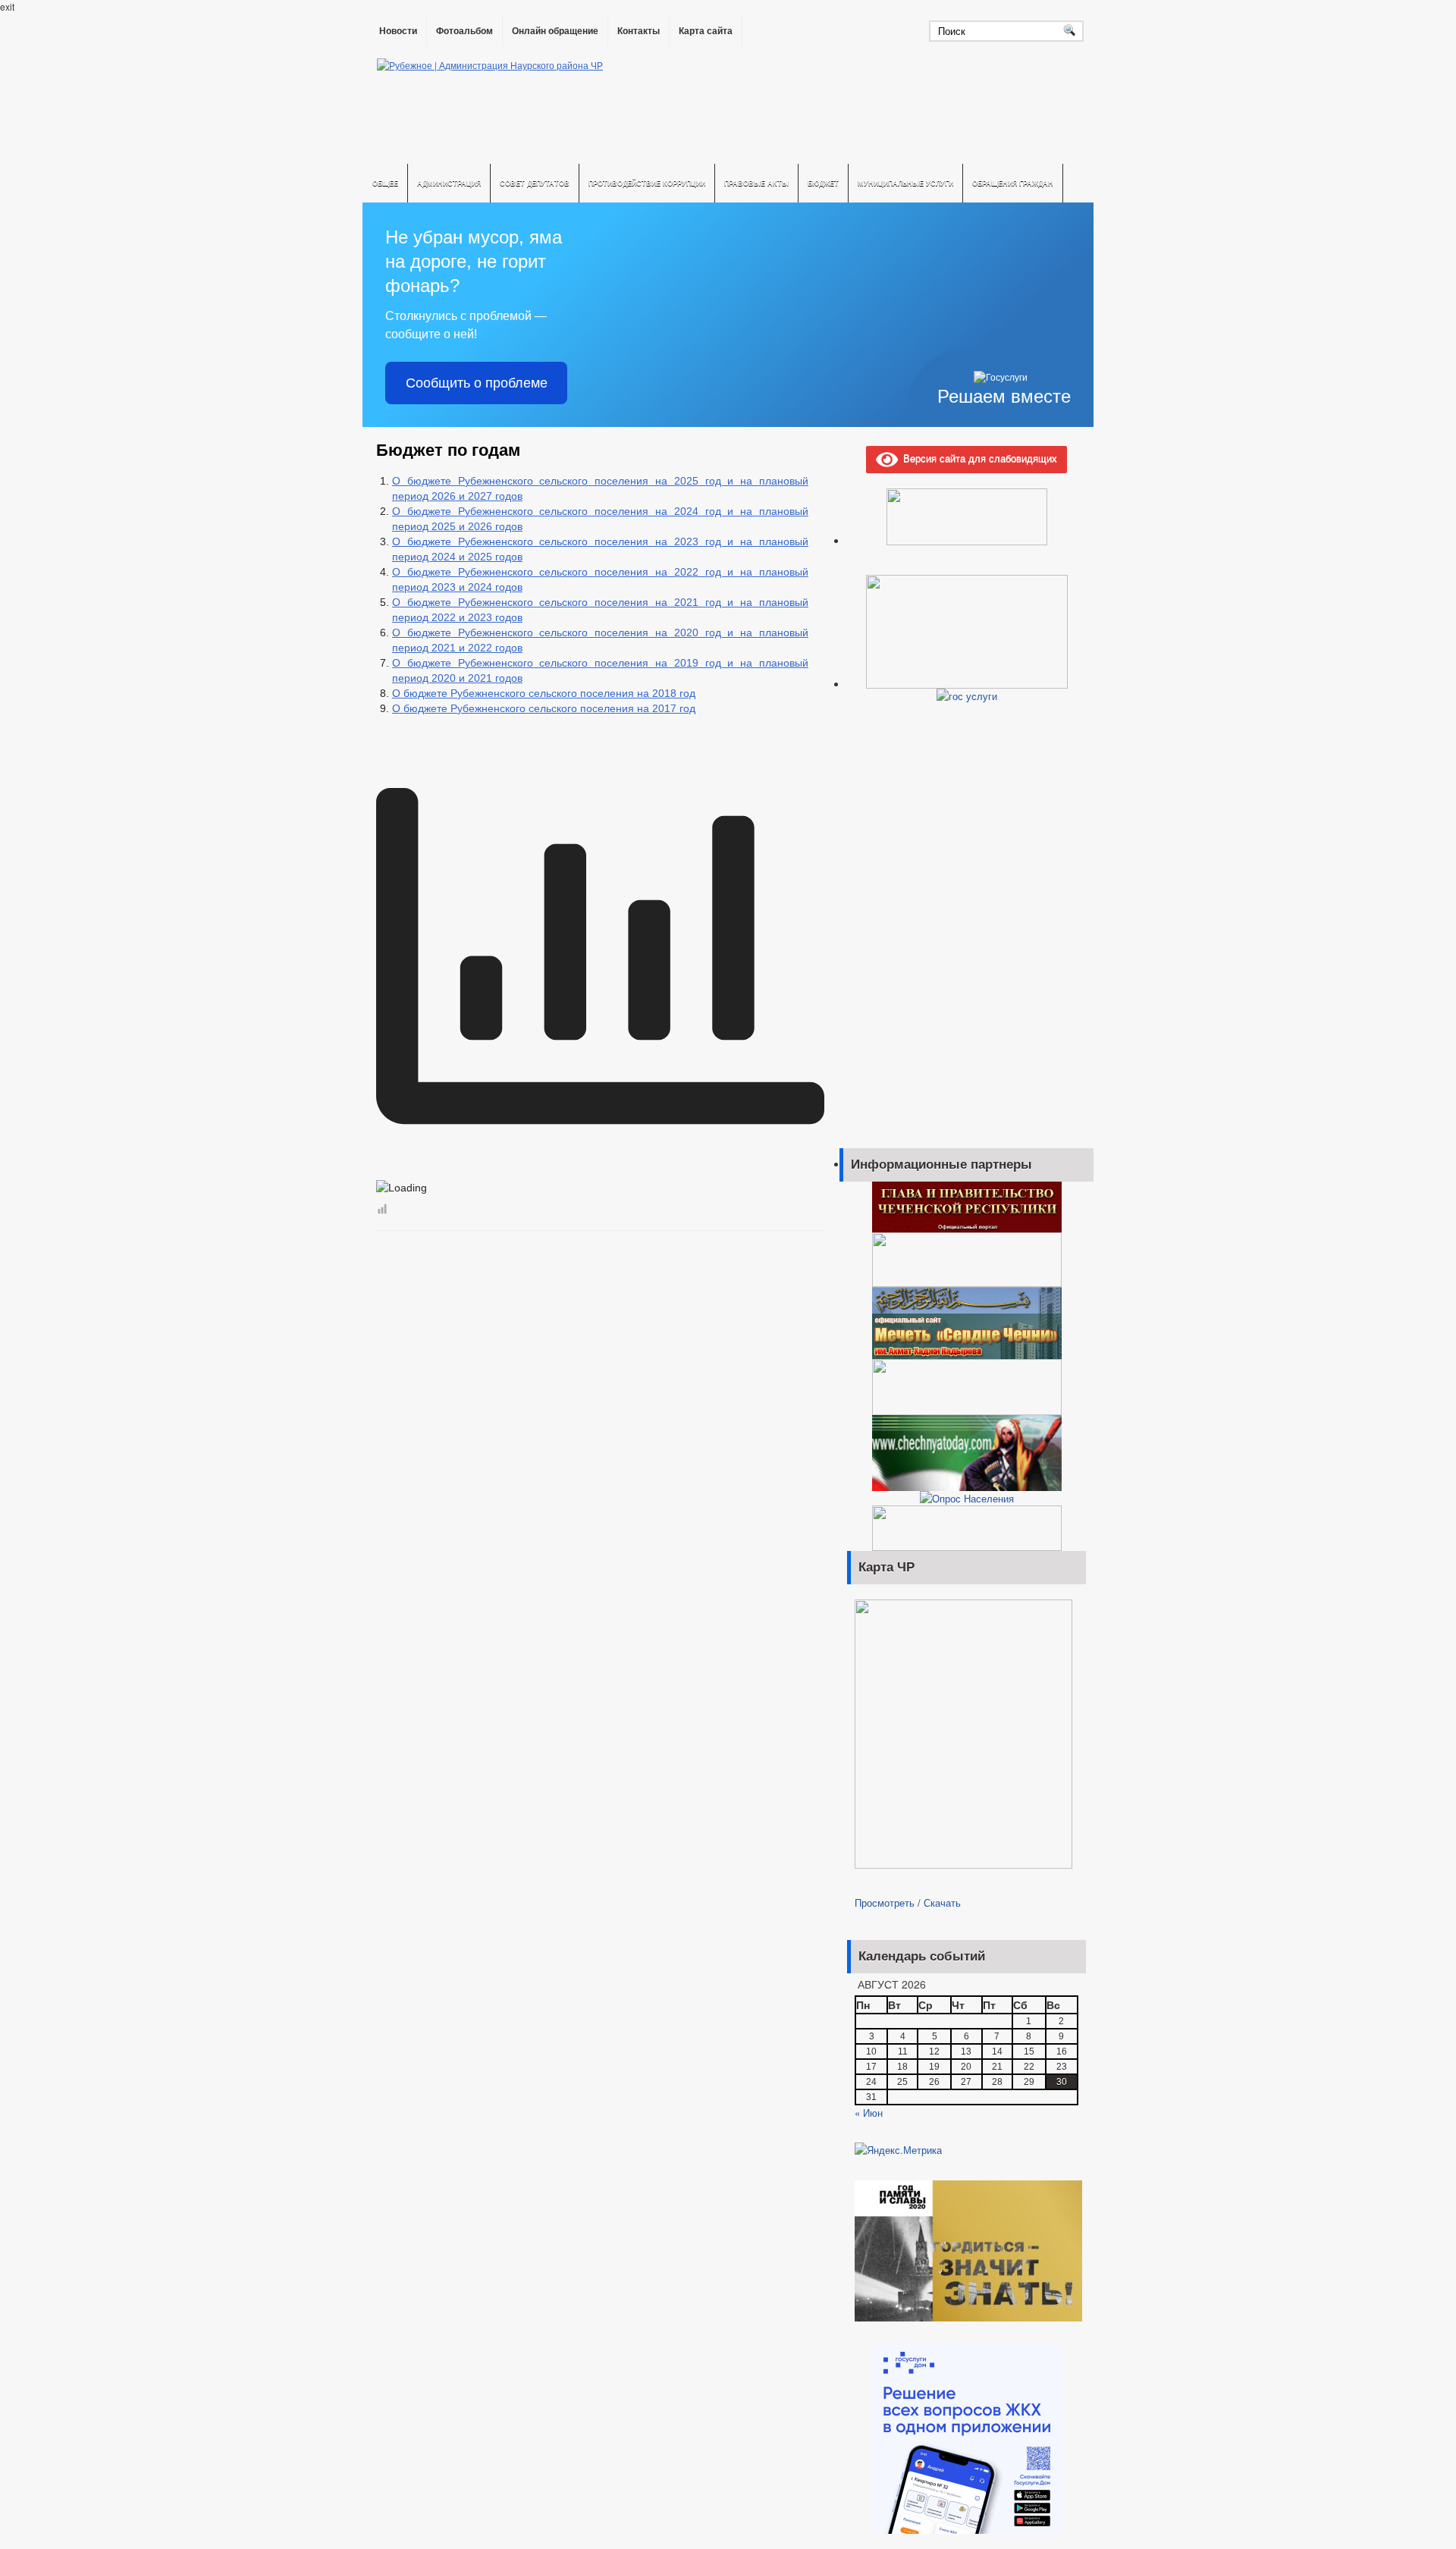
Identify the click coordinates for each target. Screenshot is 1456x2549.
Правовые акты (756, 183)
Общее (385, 183)
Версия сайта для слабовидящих (977, 458)
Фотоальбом (464, 31)
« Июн (869, 2113)
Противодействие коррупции (647, 183)
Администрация (449, 183)
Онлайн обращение (555, 31)
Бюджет (823, 183)
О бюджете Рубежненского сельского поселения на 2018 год (544, 693)
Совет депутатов (535, 183)
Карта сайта (706, 31)
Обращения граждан (1013, 183)
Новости (398, 31)
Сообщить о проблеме (477, 383)
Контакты (639, 31)
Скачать (942, 1902)
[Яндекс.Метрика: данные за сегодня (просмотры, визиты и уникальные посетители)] (898, 2150)
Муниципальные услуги (905, 183)
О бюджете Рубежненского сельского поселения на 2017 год (544, 708)
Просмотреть (885, 1902)
